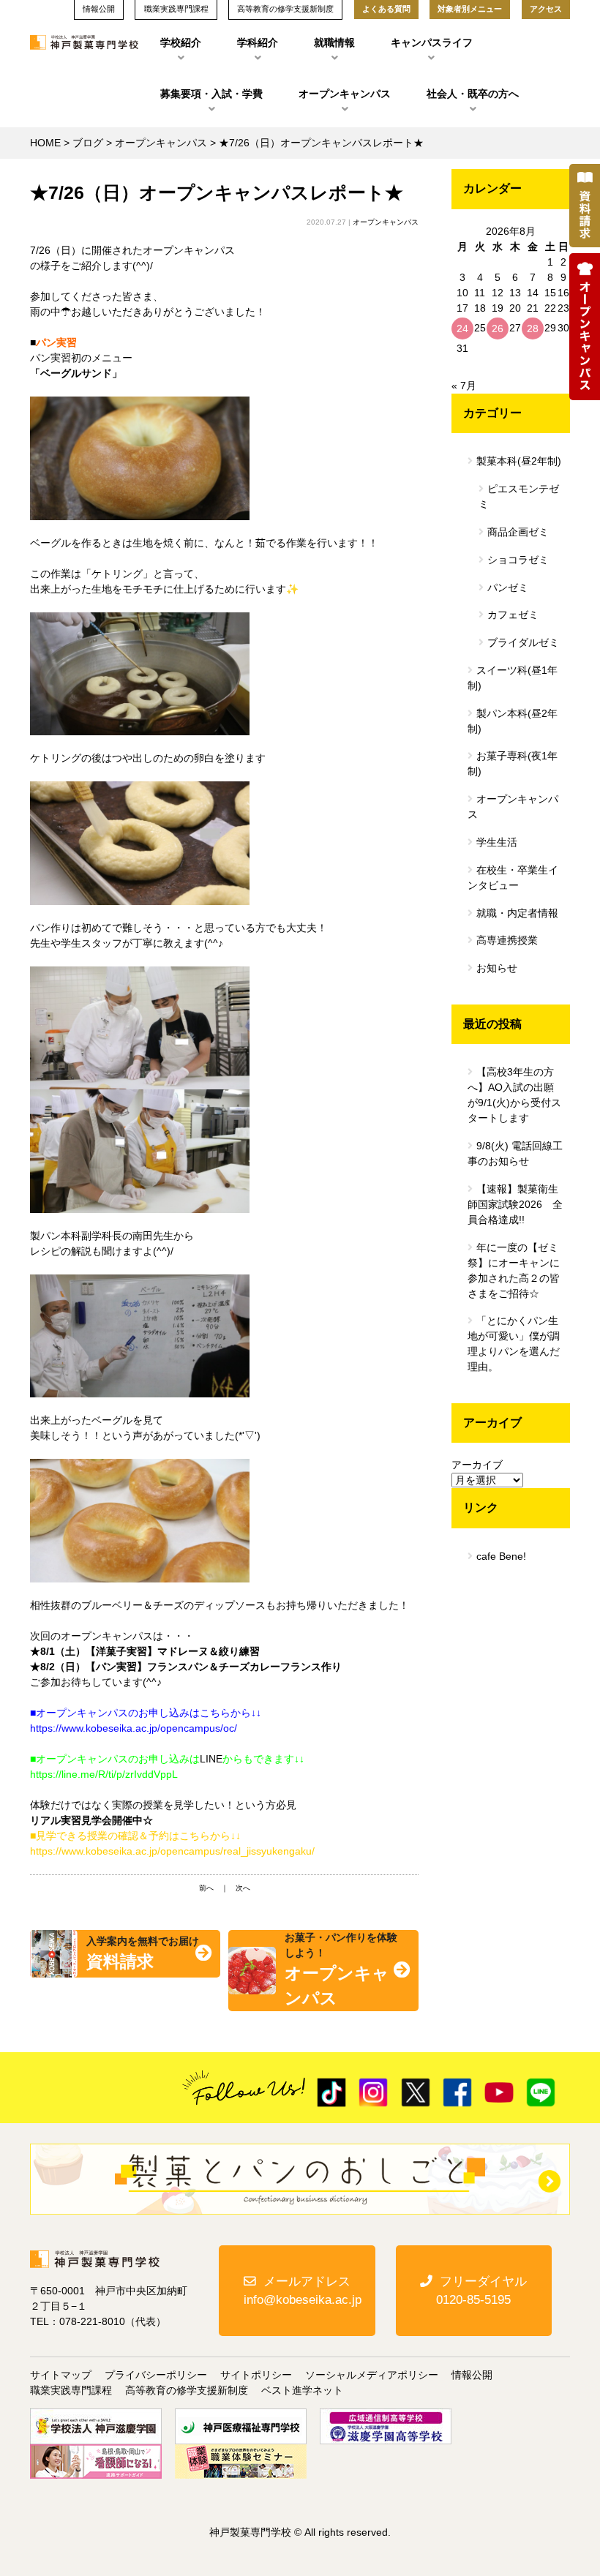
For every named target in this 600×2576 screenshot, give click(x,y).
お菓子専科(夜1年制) (513, 763)
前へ (206, 1888)
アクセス (546, 9)
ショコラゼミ (518, 560)
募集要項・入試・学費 (211, 94)
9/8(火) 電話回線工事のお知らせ (515, 1153)
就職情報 (334, 42)
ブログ (88, 143)
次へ (243, 1888)
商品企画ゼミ (518, 532)
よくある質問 (386, 9)
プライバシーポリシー (156, 2375)
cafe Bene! (501, 1556)
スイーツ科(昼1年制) (513, 678)
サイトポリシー (256, 2375)
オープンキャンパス (345, 94)
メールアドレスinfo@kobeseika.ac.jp (303, 2291)
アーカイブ (477, 1465)
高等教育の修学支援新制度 (187, 2390)
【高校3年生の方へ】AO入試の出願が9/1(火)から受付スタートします (514, 1095)
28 (533, 328)
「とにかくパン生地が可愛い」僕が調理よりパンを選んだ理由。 (514, 1344)
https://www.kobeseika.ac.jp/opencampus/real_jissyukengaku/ (172, 1851)
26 (498, 328)
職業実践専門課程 (71, 2390)
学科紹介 (258, 42)
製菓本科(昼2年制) (519, 461)
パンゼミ (508, 587)
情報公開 (472, 2375)
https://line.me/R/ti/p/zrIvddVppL (104, 1774)
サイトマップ (61, 2375)
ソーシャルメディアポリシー (372, 2375)
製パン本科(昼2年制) (513, 721)
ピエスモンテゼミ (519, 496)
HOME (45, 143)
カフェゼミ (513, 615)
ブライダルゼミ (523, 642)
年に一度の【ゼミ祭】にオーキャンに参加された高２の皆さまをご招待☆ (514, 1270)
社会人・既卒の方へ (473, 94)
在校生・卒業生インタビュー (513, 878)
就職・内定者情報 (517, 913)
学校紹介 (181, 42)
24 (462, 328)
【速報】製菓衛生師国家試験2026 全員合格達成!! (515, 1204)
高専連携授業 (507, 940)
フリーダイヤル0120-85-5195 (481, 2291)
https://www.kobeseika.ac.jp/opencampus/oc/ (134, 1728)
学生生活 (497, 842)
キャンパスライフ (432, 42)
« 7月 (464, 386)
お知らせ (497, 968)
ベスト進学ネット (302, 2390)
